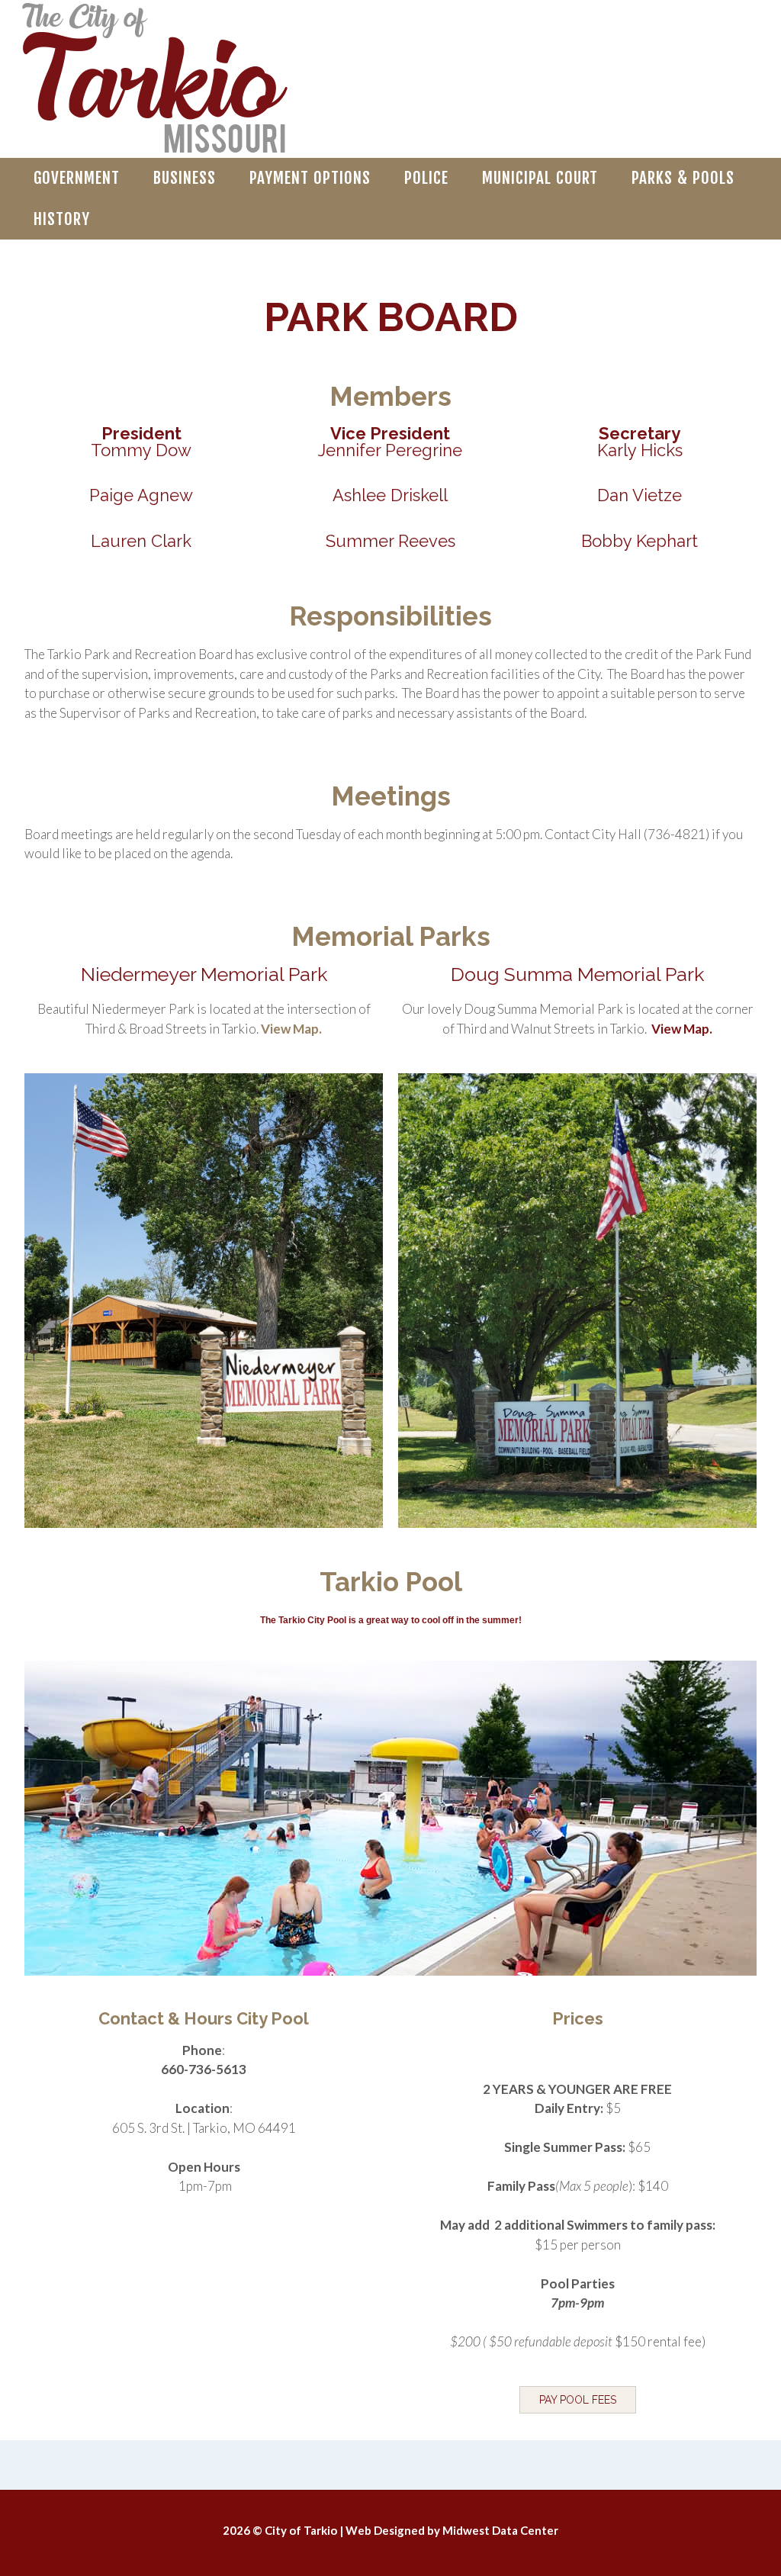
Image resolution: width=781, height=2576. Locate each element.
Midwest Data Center (500, 2530)
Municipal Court (540, 178)
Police (426, 178)
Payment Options (310, 178)
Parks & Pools (683, 178)
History (62, 219)
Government (77, 178)
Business (185, 178)
